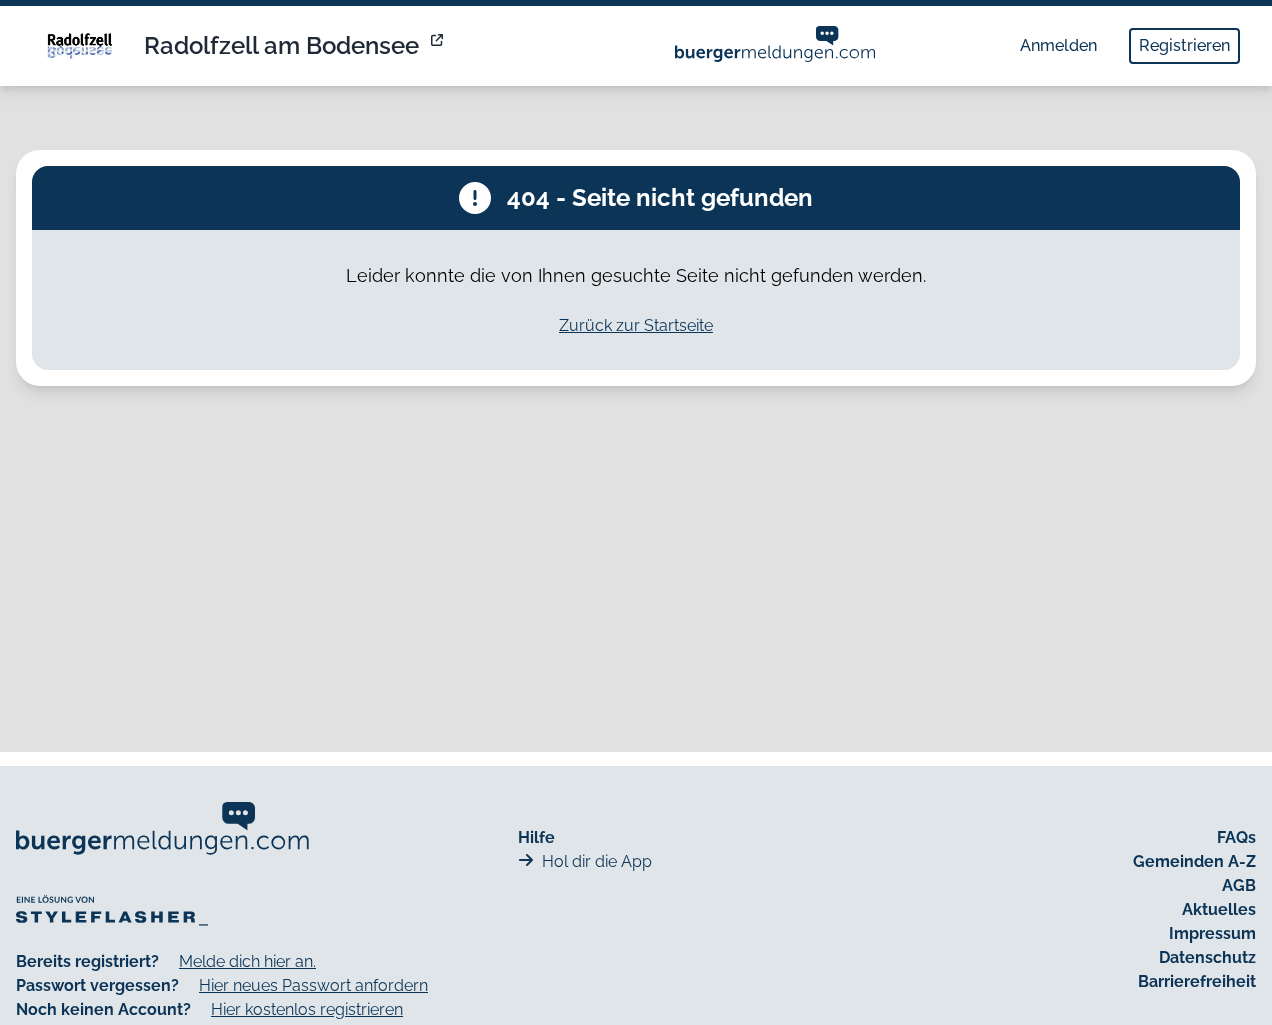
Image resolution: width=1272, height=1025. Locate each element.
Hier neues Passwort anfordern (313, 985)
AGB (1239, 885)
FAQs (1236, 837)
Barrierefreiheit (1197, 981)
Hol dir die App (597, 861)
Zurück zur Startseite (636, 325)
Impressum (1212, 933)
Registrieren (1184, 45)
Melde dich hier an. (247, 961)
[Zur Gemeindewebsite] (439, 46)
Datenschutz (1207, 957)
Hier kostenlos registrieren (307, 1009)
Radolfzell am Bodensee (281, 45)
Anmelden (1058, 45)
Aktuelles (1219, 909)
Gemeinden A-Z (1194, 861)
